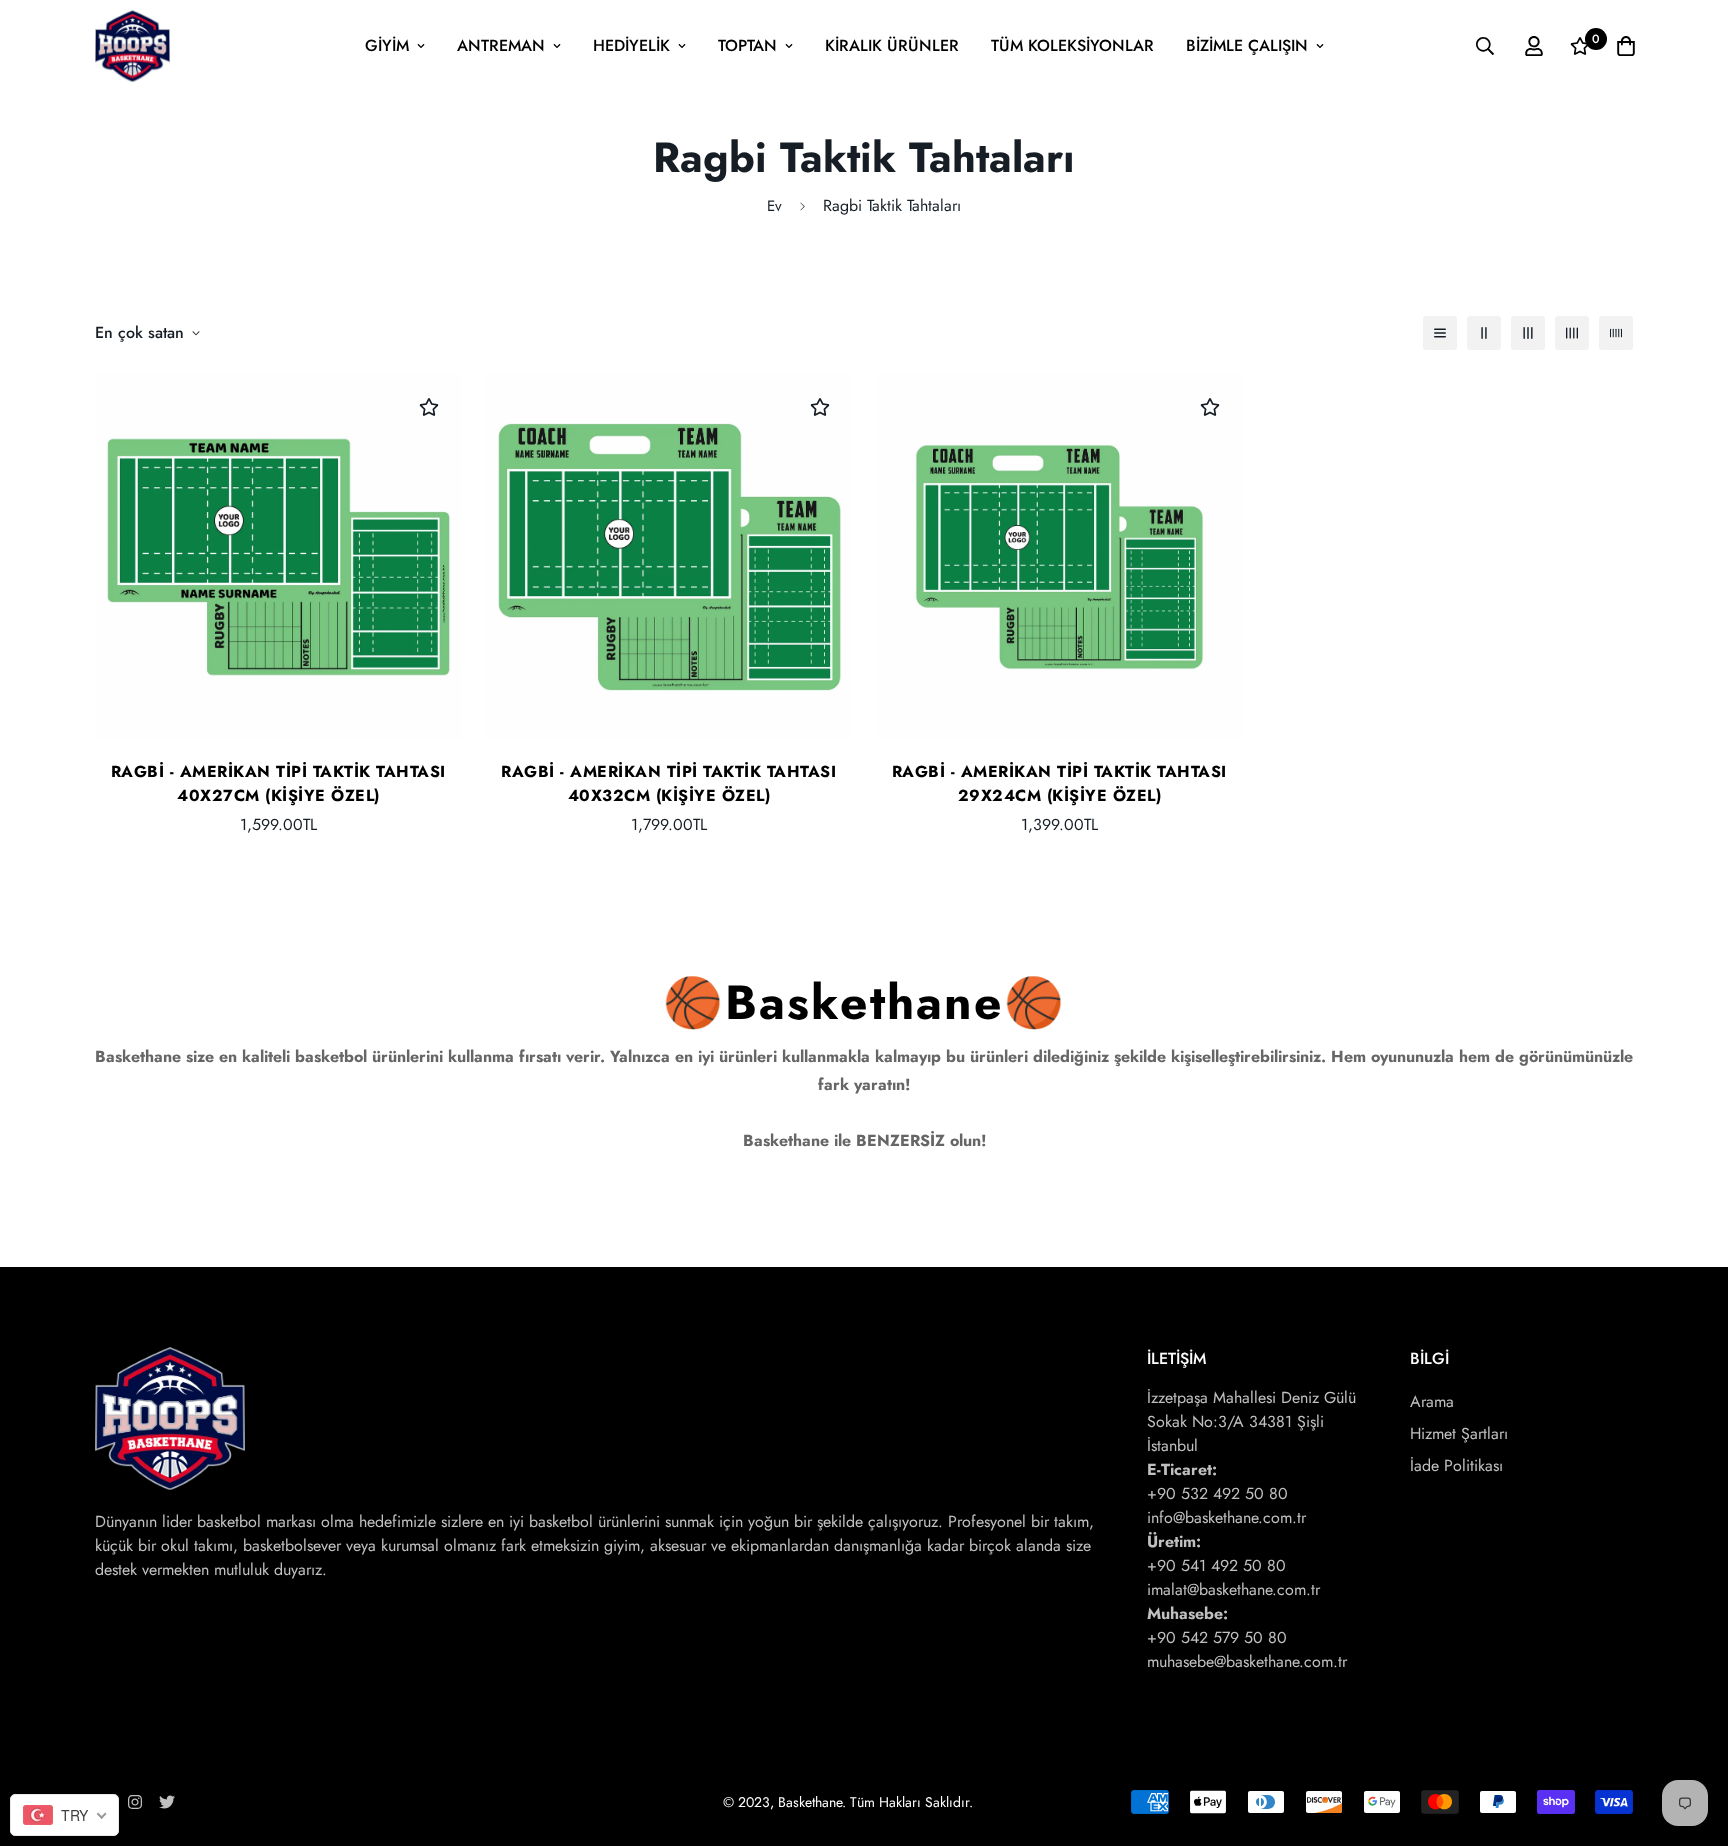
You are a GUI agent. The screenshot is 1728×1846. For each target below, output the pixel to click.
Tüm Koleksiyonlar (1072, 45)
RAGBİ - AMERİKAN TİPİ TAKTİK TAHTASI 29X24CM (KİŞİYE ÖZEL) (1059, 783)
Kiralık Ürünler (892, 45)
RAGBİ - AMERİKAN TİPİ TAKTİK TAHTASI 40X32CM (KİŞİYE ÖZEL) (668, 783)
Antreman (501, 45)
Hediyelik (631, 45)
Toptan (747, 45)
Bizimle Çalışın (1247, 45)
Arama (1432, 1401)
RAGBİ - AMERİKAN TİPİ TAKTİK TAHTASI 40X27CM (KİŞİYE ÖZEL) (278, 783)
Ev (774, 206)
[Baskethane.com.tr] (132, 46)
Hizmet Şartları (1459, 1433)
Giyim (387, 45)
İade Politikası (1456, 1465)
